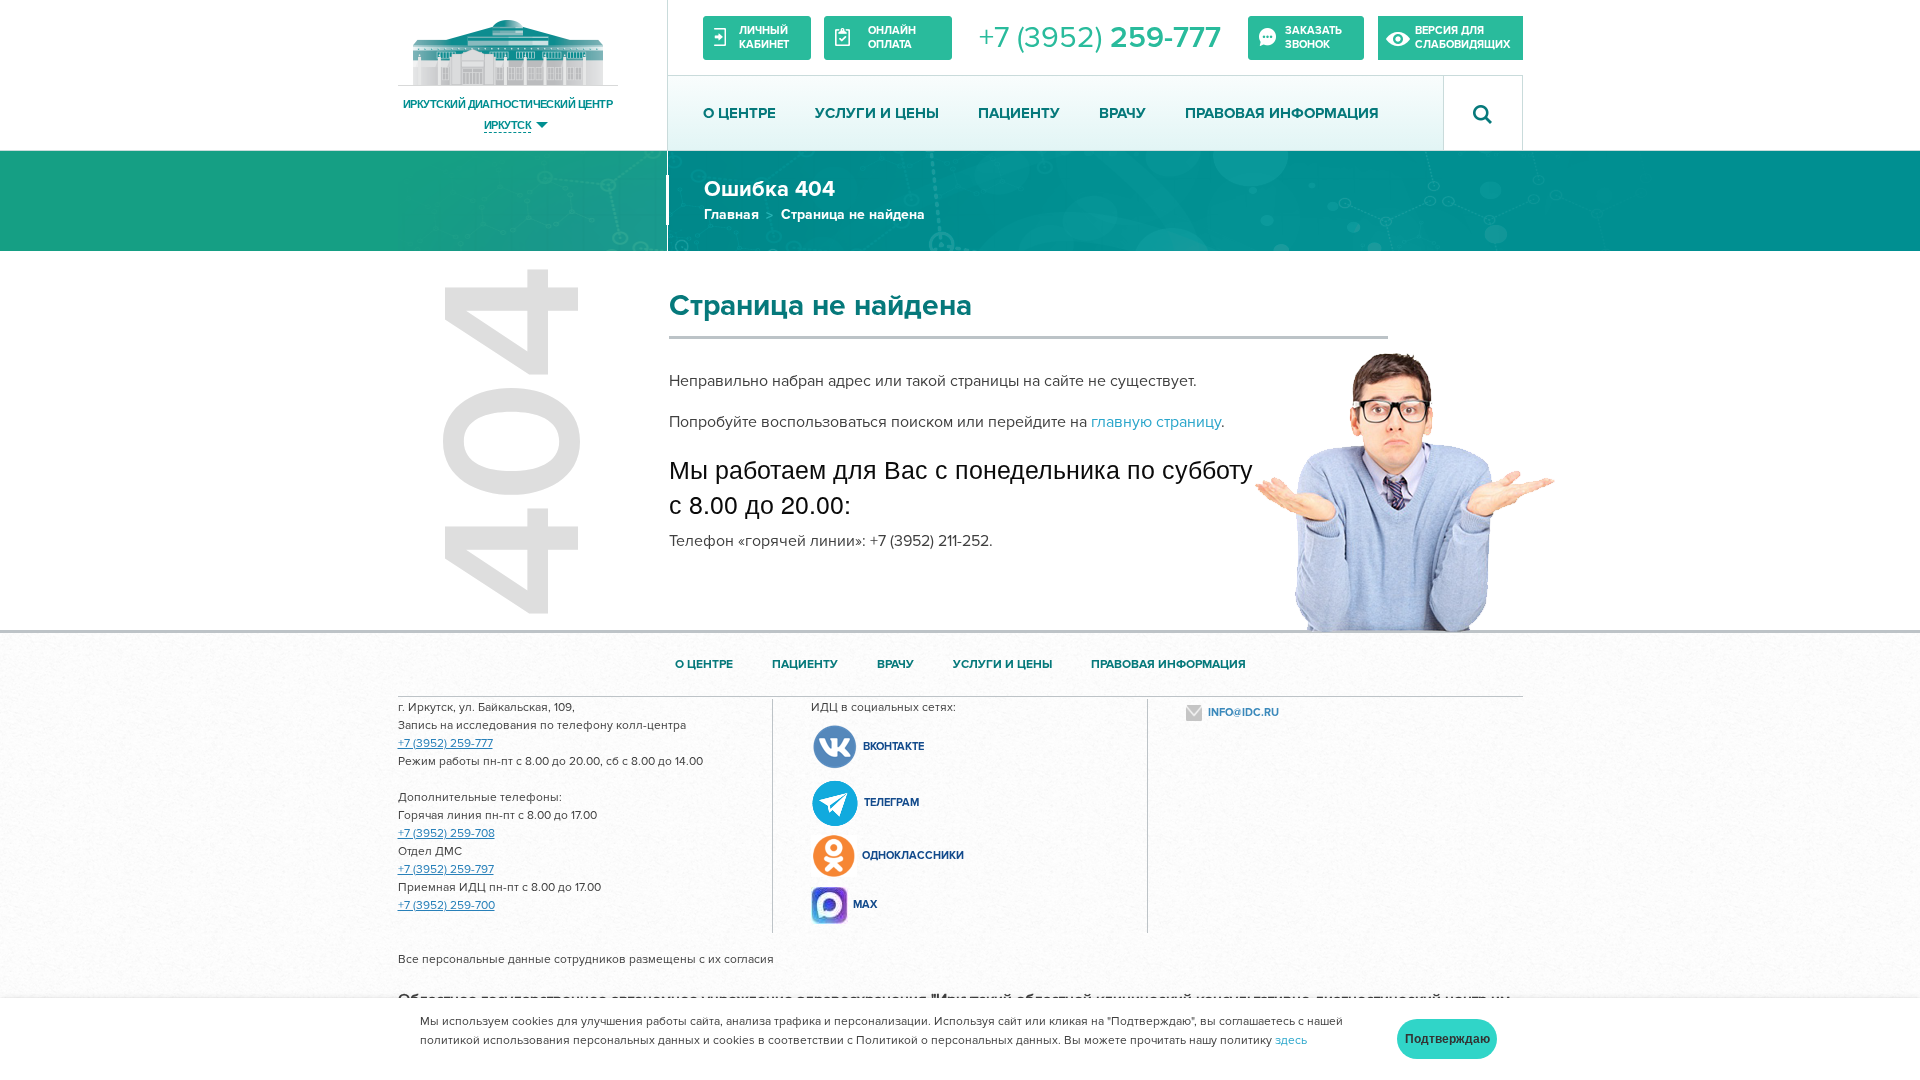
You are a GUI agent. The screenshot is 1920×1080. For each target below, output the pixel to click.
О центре (739, 113)
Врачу (1122, 113)
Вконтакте (893, 746)
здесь (1291, 1040)
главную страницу (1156, 422)
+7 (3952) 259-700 (446, 905)
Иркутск (507, 124)
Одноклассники (913, 855)
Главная (731, 214)
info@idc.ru (1243, 712)
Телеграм (891, 802)
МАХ (865, 904)
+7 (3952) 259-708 (446, 833)
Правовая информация (1282, 113)
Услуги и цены (877, 113)
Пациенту (1019, 113)
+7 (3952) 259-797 (446, 869)
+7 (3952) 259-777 (445, 743)
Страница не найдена (853, 214)
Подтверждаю (1447, 1039)
